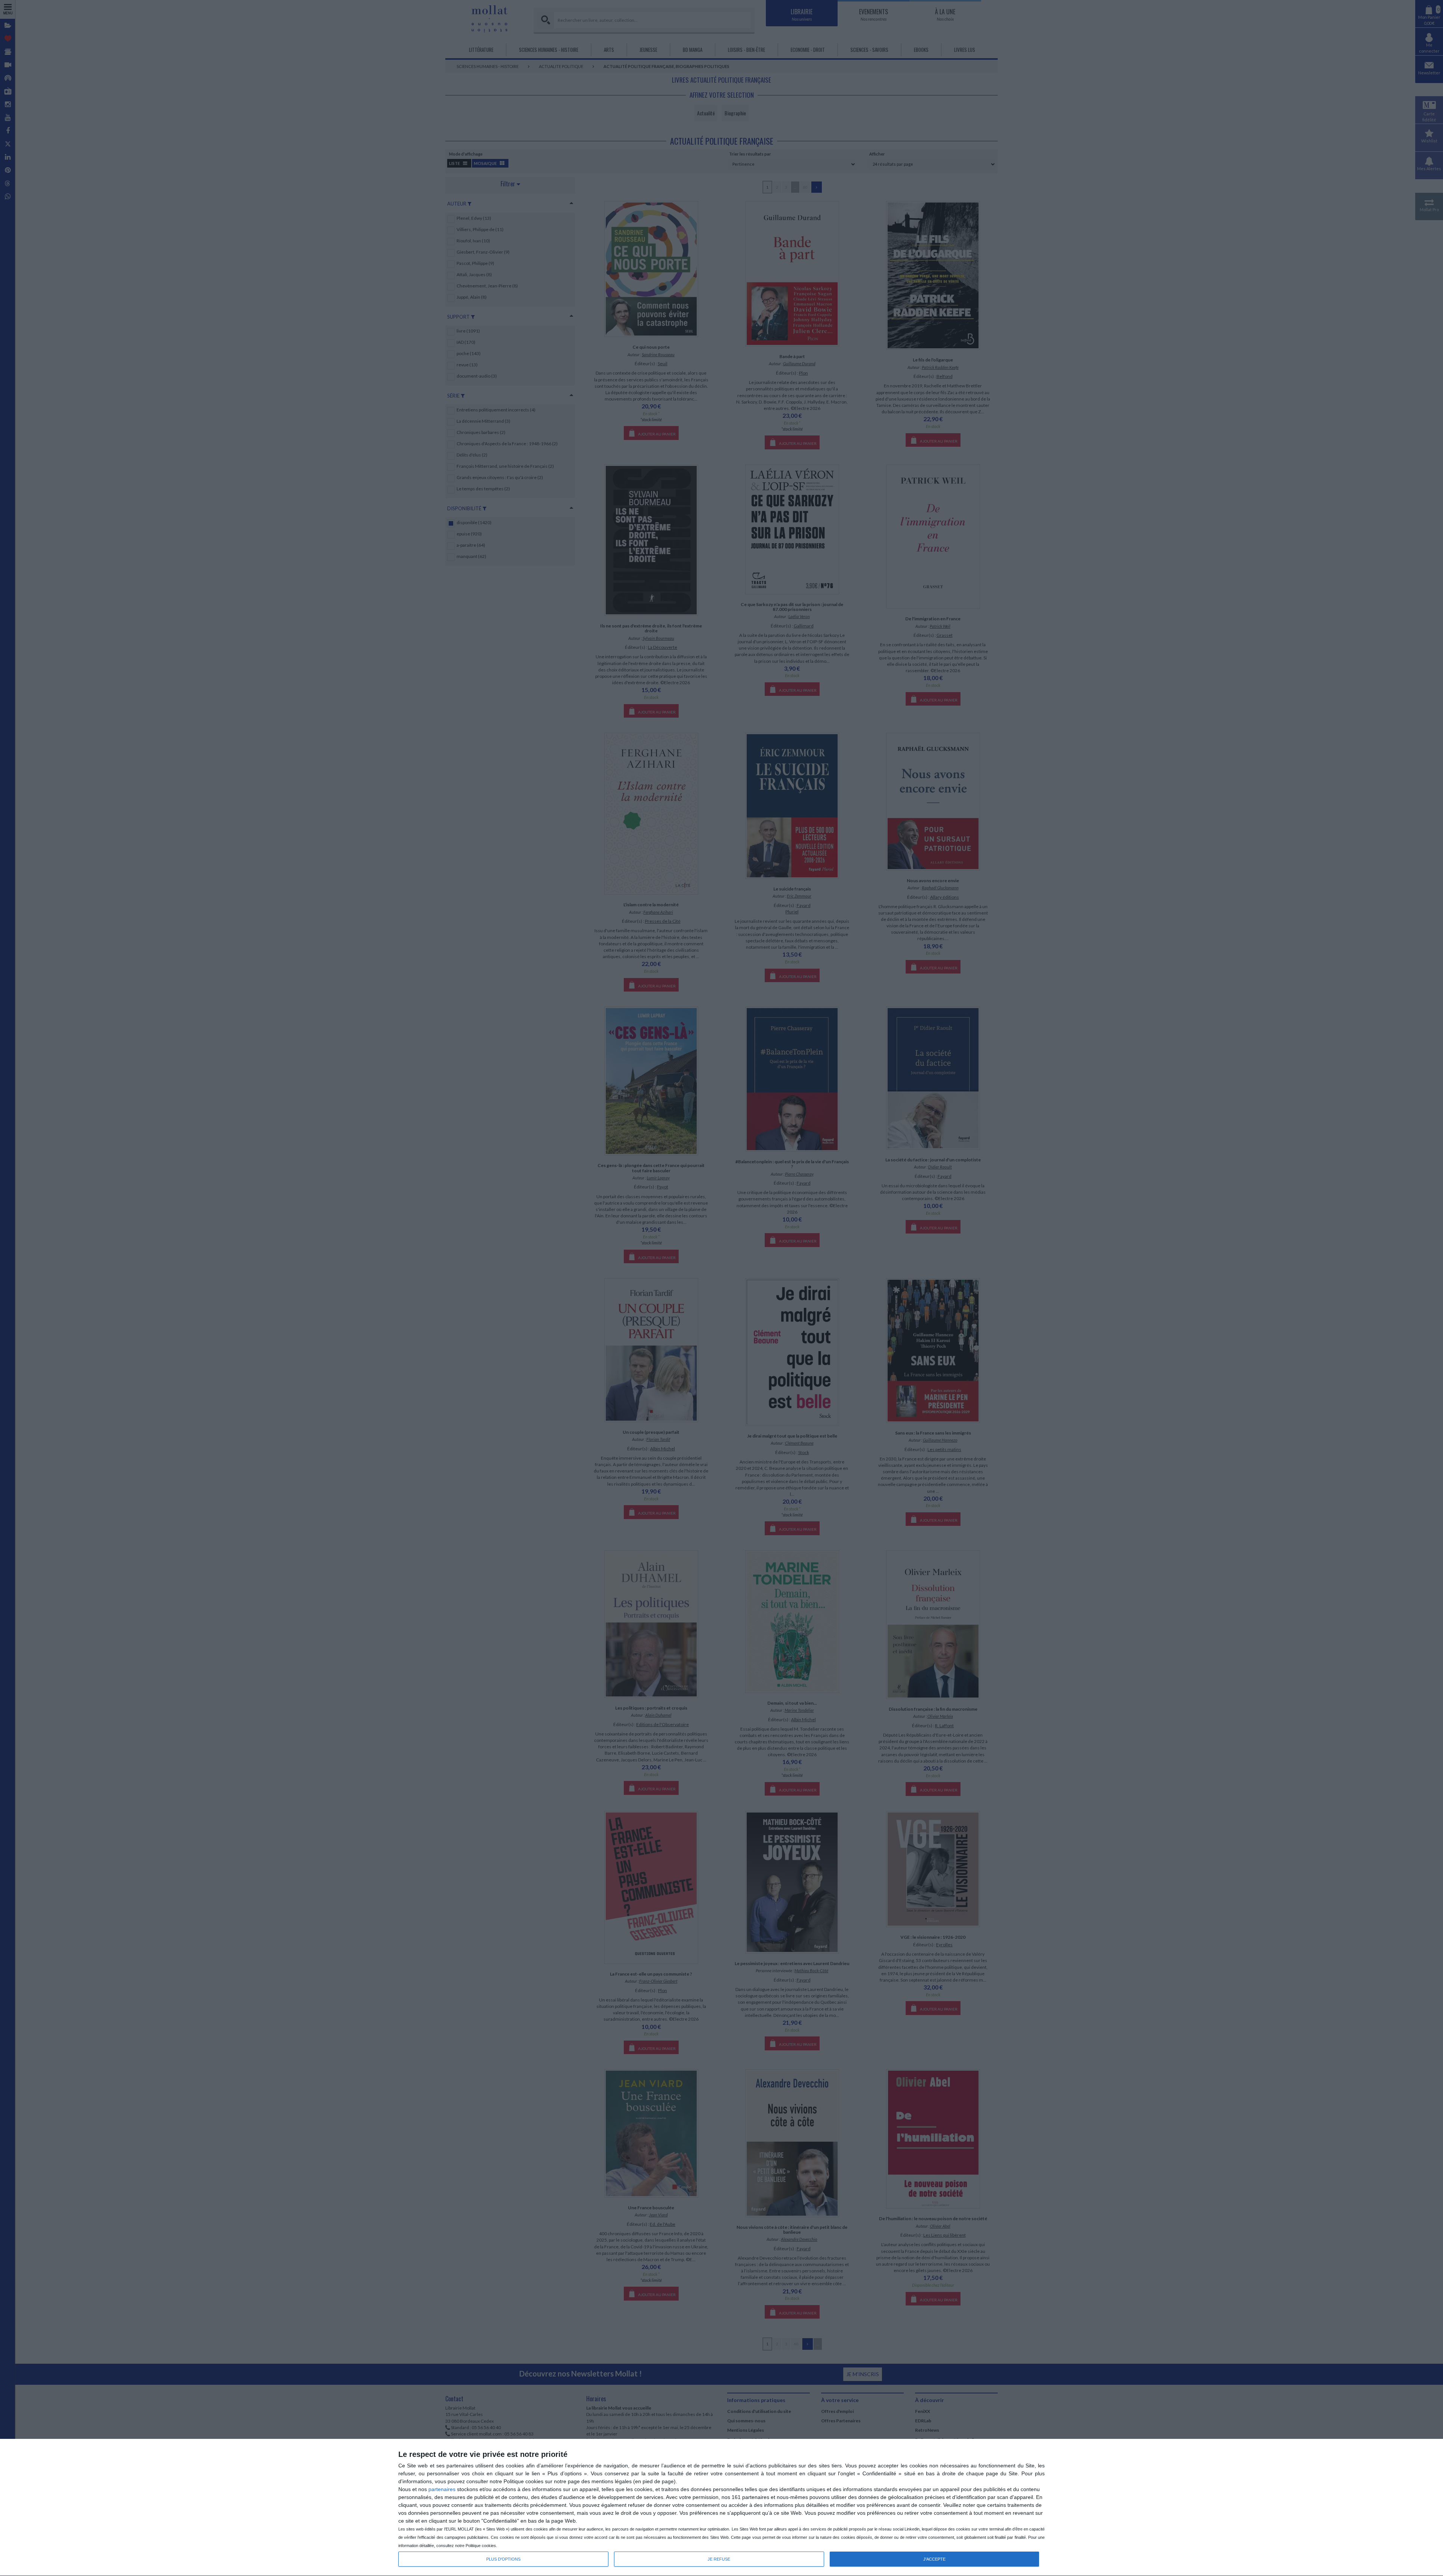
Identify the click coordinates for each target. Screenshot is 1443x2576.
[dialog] (721, 2508)
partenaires (442, 2489)
